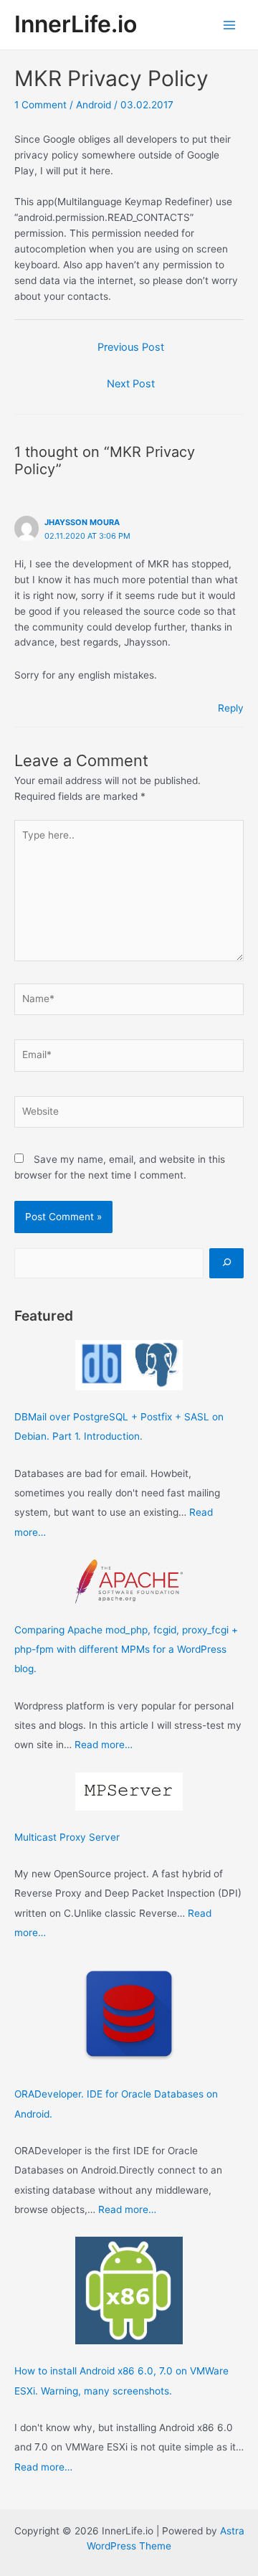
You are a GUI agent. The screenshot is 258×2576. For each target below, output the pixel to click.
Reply (231, 708)
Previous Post (131, 347)
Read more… (104, 1745)
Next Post (131, 384)
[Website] (129, 1114)
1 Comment (40, 105)
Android (94, 105)
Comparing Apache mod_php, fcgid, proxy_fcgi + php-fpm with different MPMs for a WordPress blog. (126, 1650)
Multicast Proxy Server (67, 1837)
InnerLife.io (76, 24)
